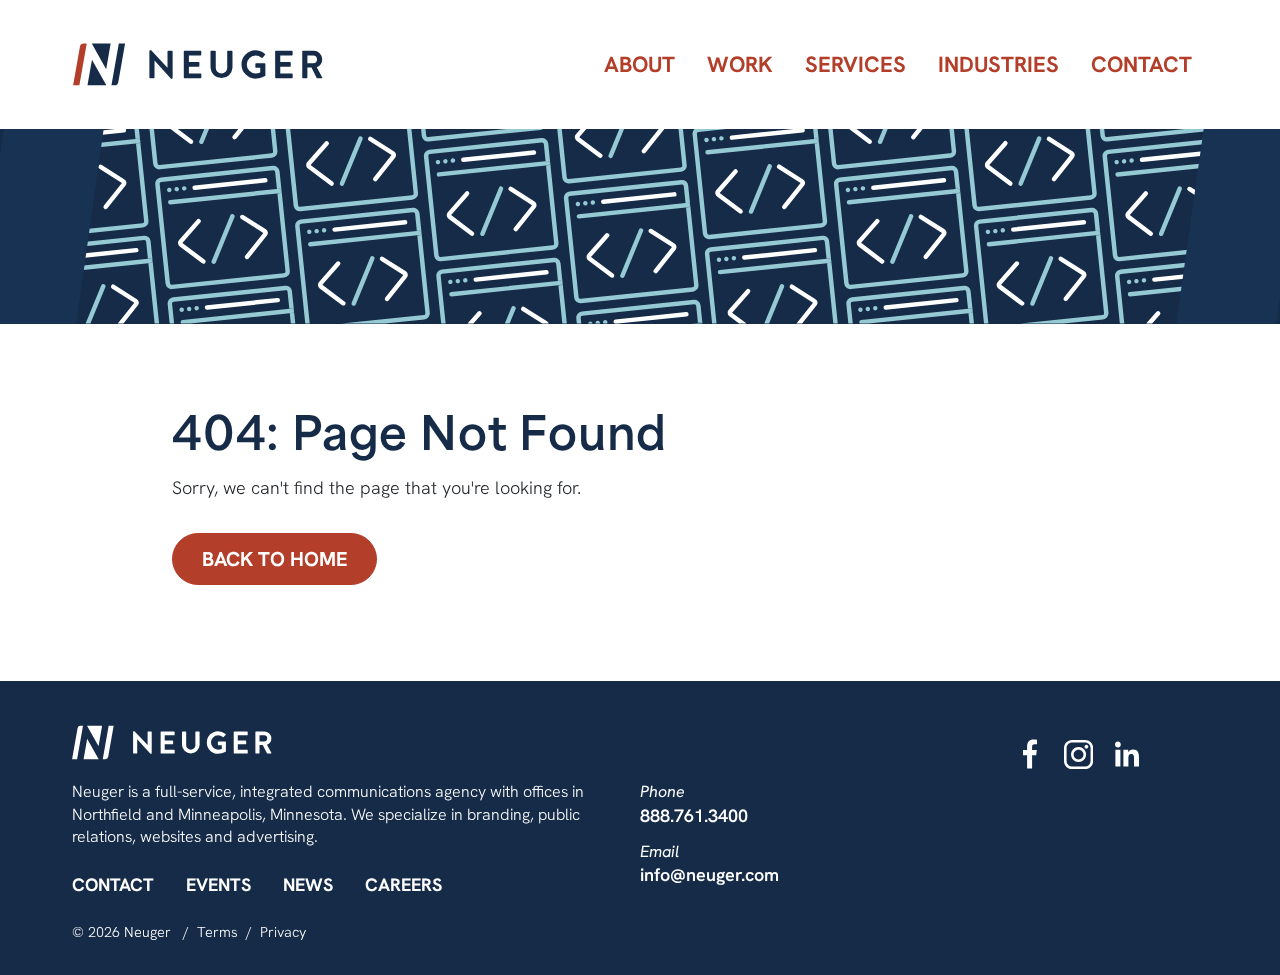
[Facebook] (1030, 754)
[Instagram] (1079, 754)
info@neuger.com (709, 874)
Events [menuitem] (218, 884)
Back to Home (275, 558)
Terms (217, 932)
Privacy (283, 932)
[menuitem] (639, 64)
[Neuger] (198, 64)
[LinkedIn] (1127, 754)
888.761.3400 (694, 815)
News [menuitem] (308, 884)
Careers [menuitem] (403, 884)
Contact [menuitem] (113, 884)
